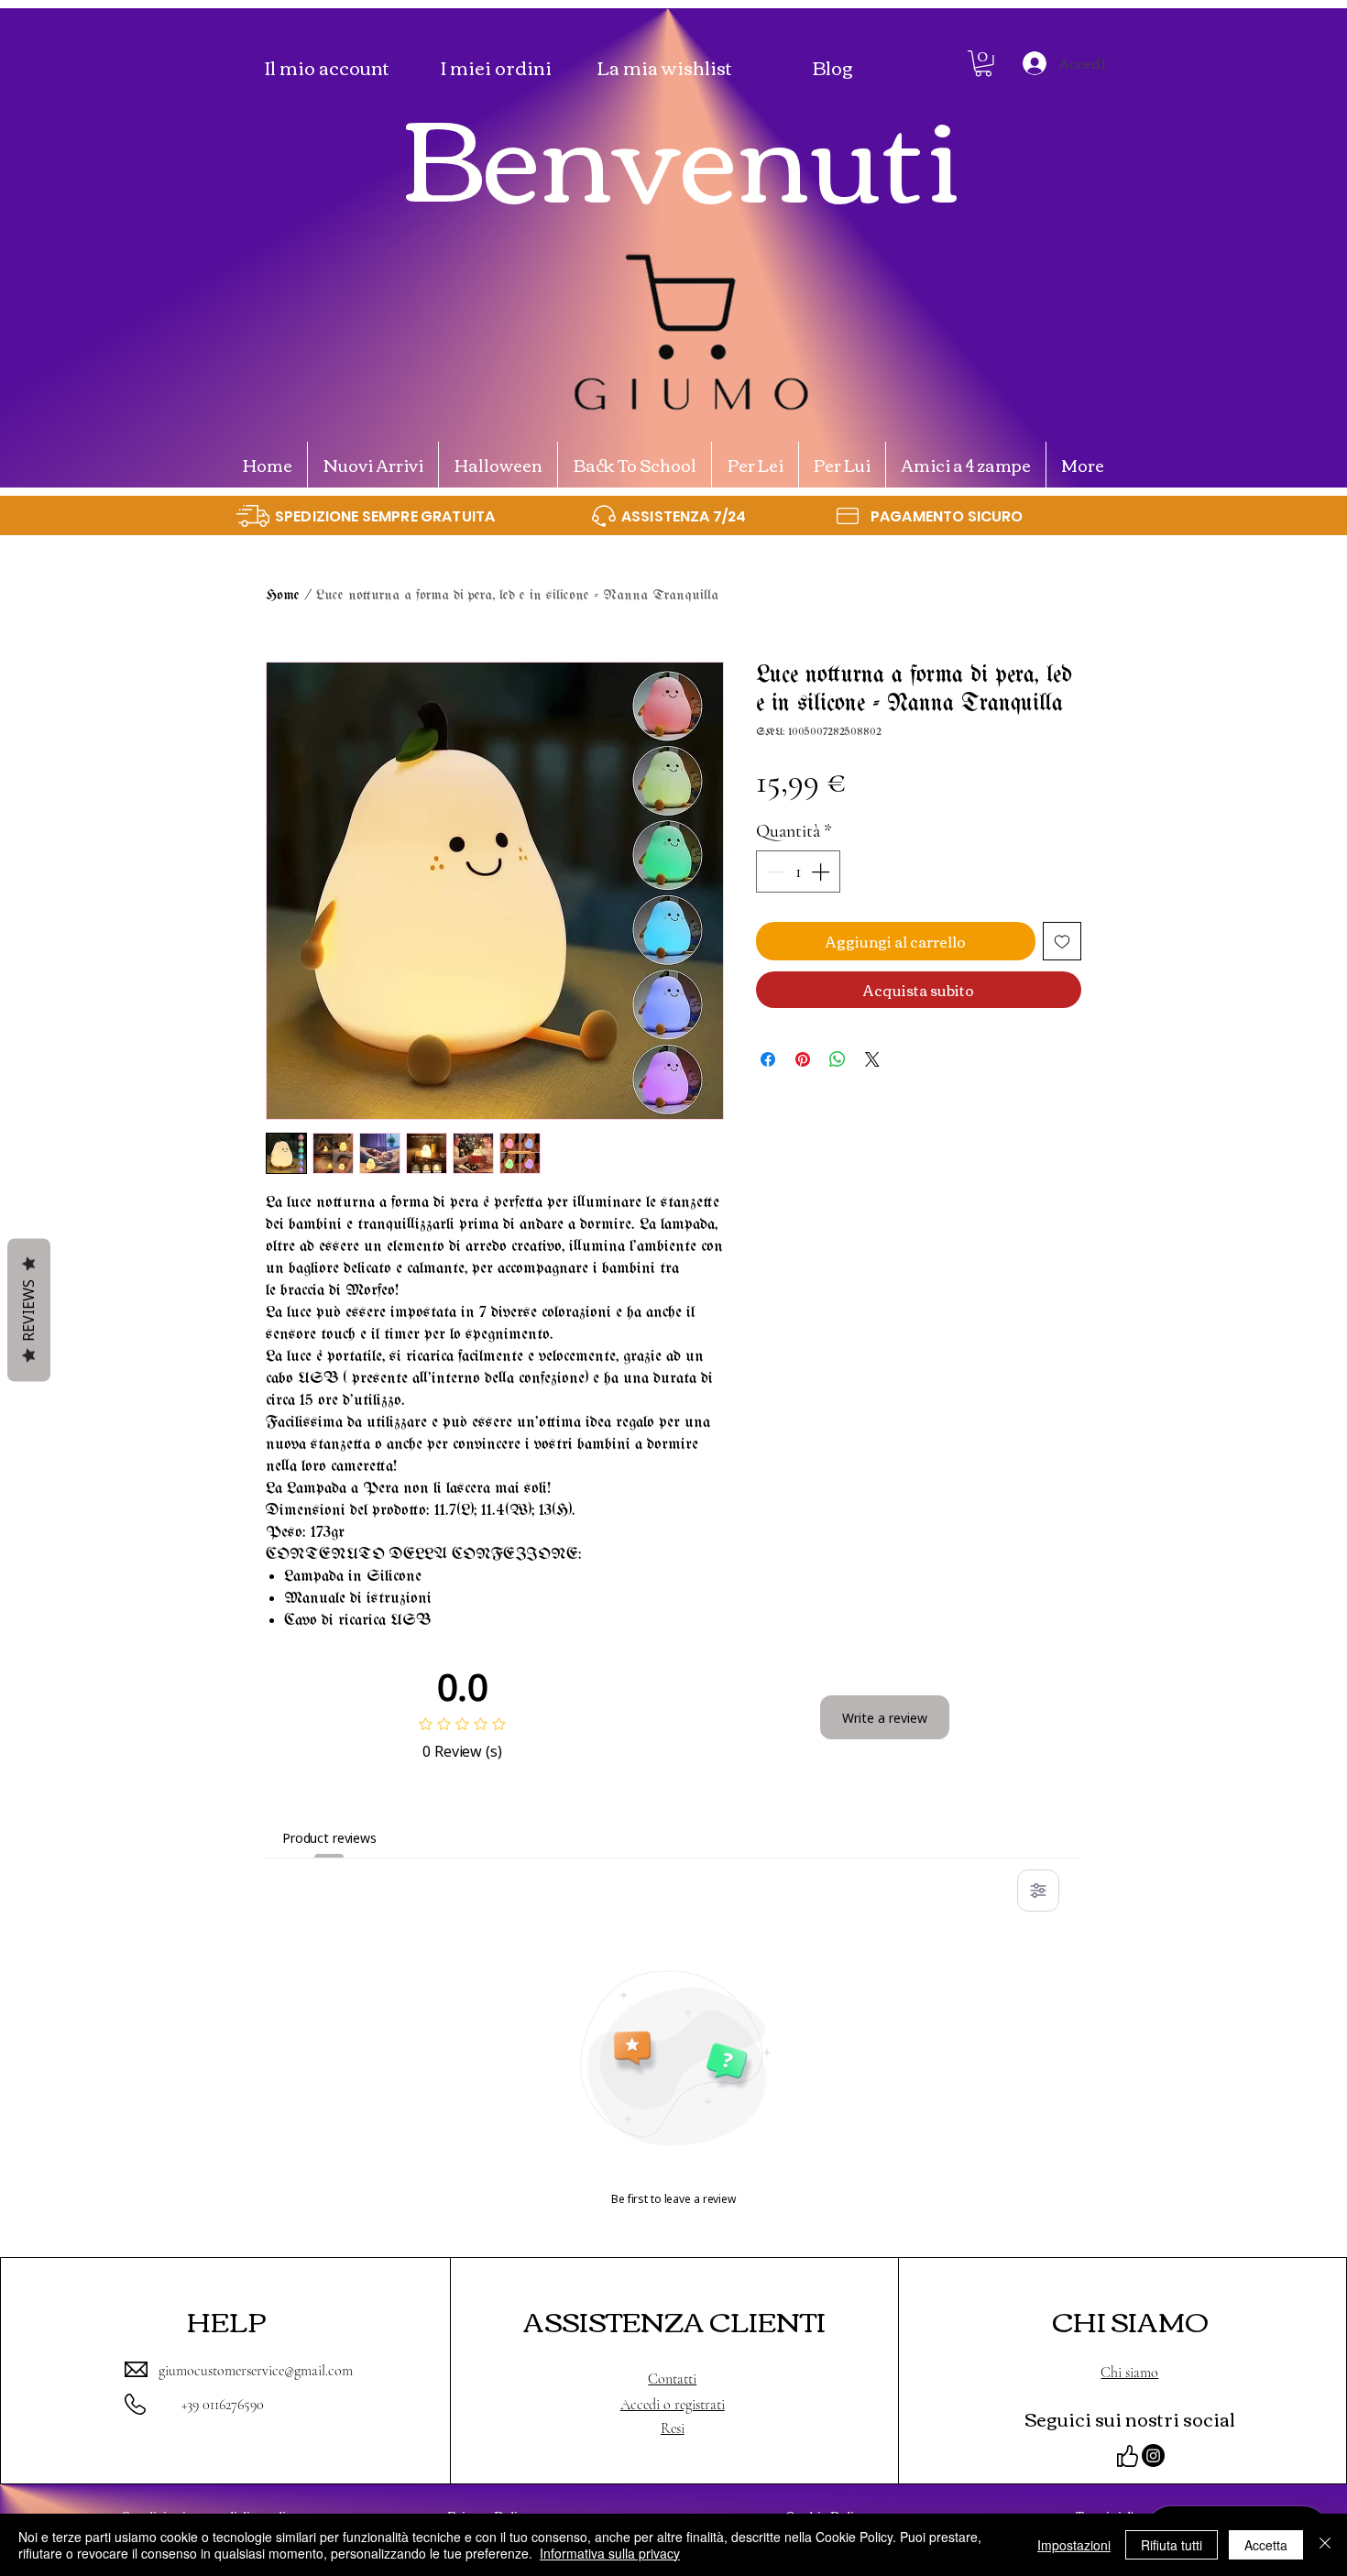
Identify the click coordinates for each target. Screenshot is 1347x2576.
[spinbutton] (798, 871)
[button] (983, 64)
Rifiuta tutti (1172, 2545)
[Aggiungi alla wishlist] (1062, 941)
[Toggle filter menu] (1038, 1891)
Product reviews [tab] (329, 1838)
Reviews (28, 1310)
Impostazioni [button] (1074, 2545)
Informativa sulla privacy (610, 2553)
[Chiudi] (1325, 2545)
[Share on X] (872, 1059)
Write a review (885, 1718)
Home (283, 595)
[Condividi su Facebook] (768, 1059)
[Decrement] (774, 871)
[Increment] (822, 871)
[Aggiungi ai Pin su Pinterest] (803, 1059)
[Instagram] (1153, 2455)
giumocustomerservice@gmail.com (256, 2371)
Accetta (1266, 2545)
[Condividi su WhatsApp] (838, 1059)
